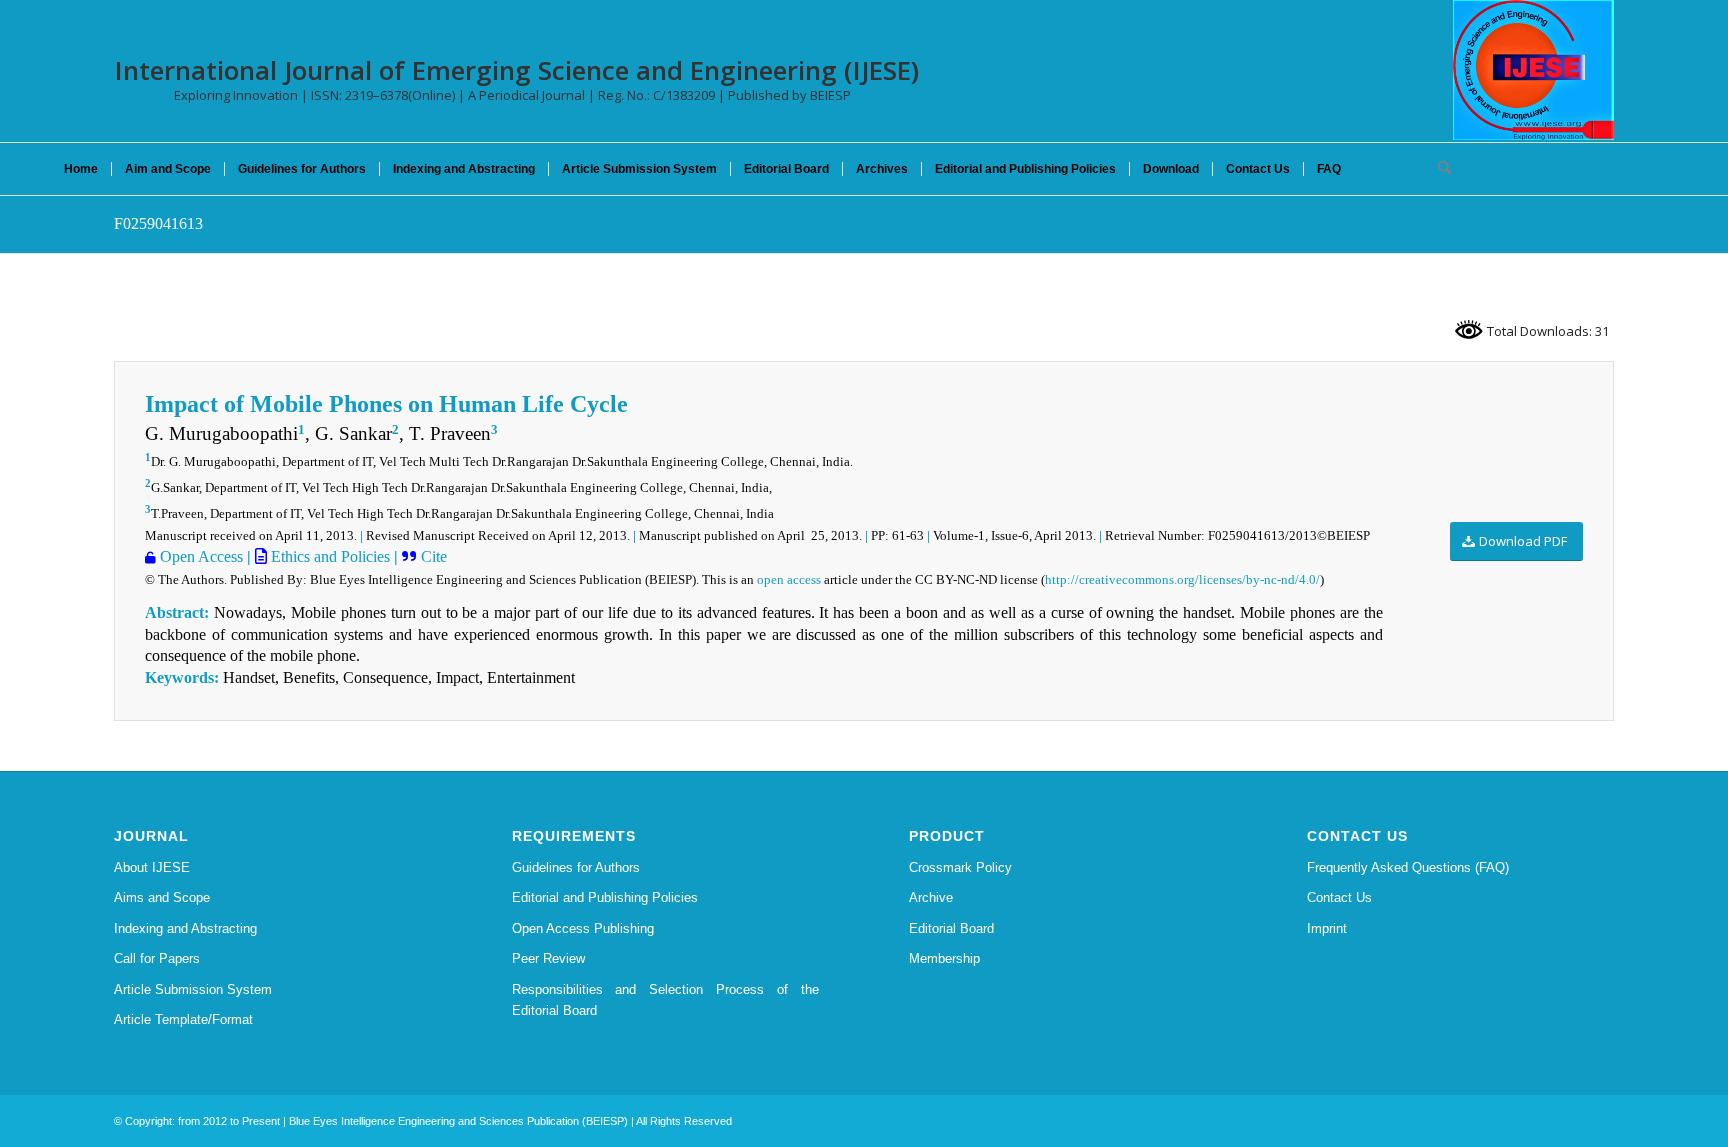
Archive (931, 897)
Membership (944, 958)
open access (789, 579)
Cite (432, 556)
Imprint (1327, 928)
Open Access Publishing (583, 928)
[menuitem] (81, 169)
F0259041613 (158, 223)
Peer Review (548, 958)
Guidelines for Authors (576, 867)
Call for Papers (157, 958)
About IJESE (152, 867)
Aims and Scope (162, 897)
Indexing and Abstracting (185, 928)
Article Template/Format (183, 1019)
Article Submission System (193, 989)
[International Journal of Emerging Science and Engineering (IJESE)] (1533, 70)
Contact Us (1339, 897)
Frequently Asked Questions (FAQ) (1408, 867)
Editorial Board (951, 928)
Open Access (199, 556)
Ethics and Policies (328, 556)
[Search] (1438, 169)
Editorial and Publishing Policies (605, 897)
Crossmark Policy (960, 867)
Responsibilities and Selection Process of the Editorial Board (666, 1000)
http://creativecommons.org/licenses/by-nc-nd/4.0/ (1182, 579)
